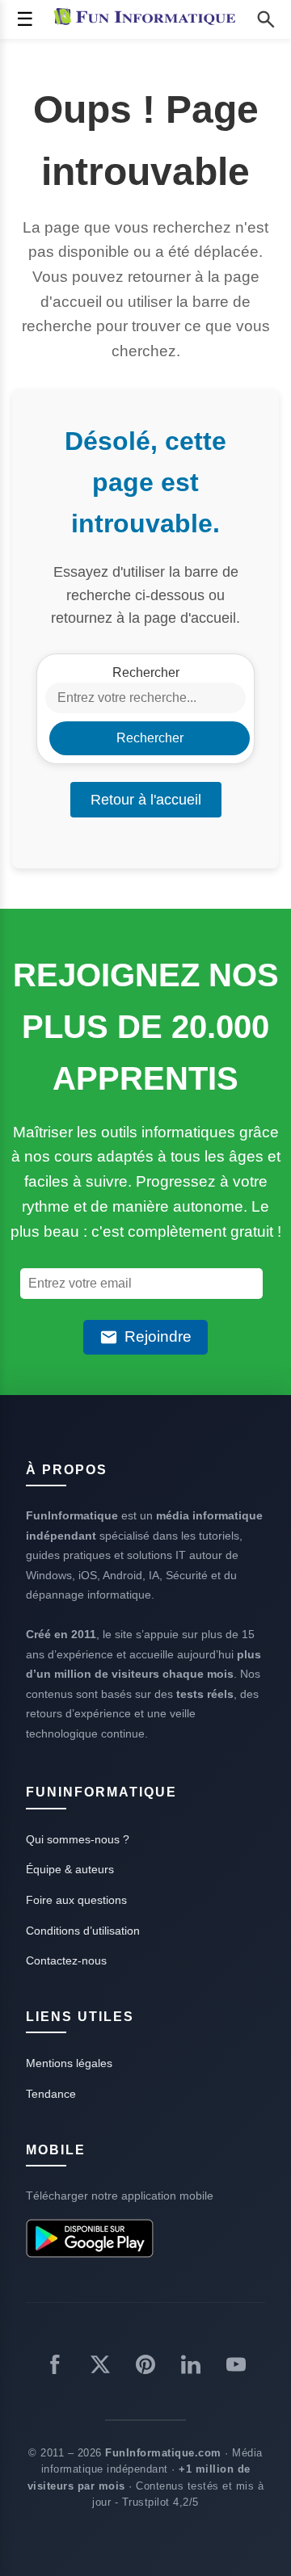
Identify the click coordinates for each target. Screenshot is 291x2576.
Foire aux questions (76, 1900)
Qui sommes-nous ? (78, 1839)
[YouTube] (236, 2368)
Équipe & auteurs (70, 1869)
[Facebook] (55, 2368)
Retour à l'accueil (146, 800)
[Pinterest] (145, 2368)
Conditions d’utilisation (83, 1931)
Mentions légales (69, 2063)
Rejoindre (158, 1336)
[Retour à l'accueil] (149, 19)
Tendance (51, 2094)
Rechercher (146, 672)
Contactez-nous (66, 1960)
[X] (100, 2368)
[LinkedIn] (191, 2368)
